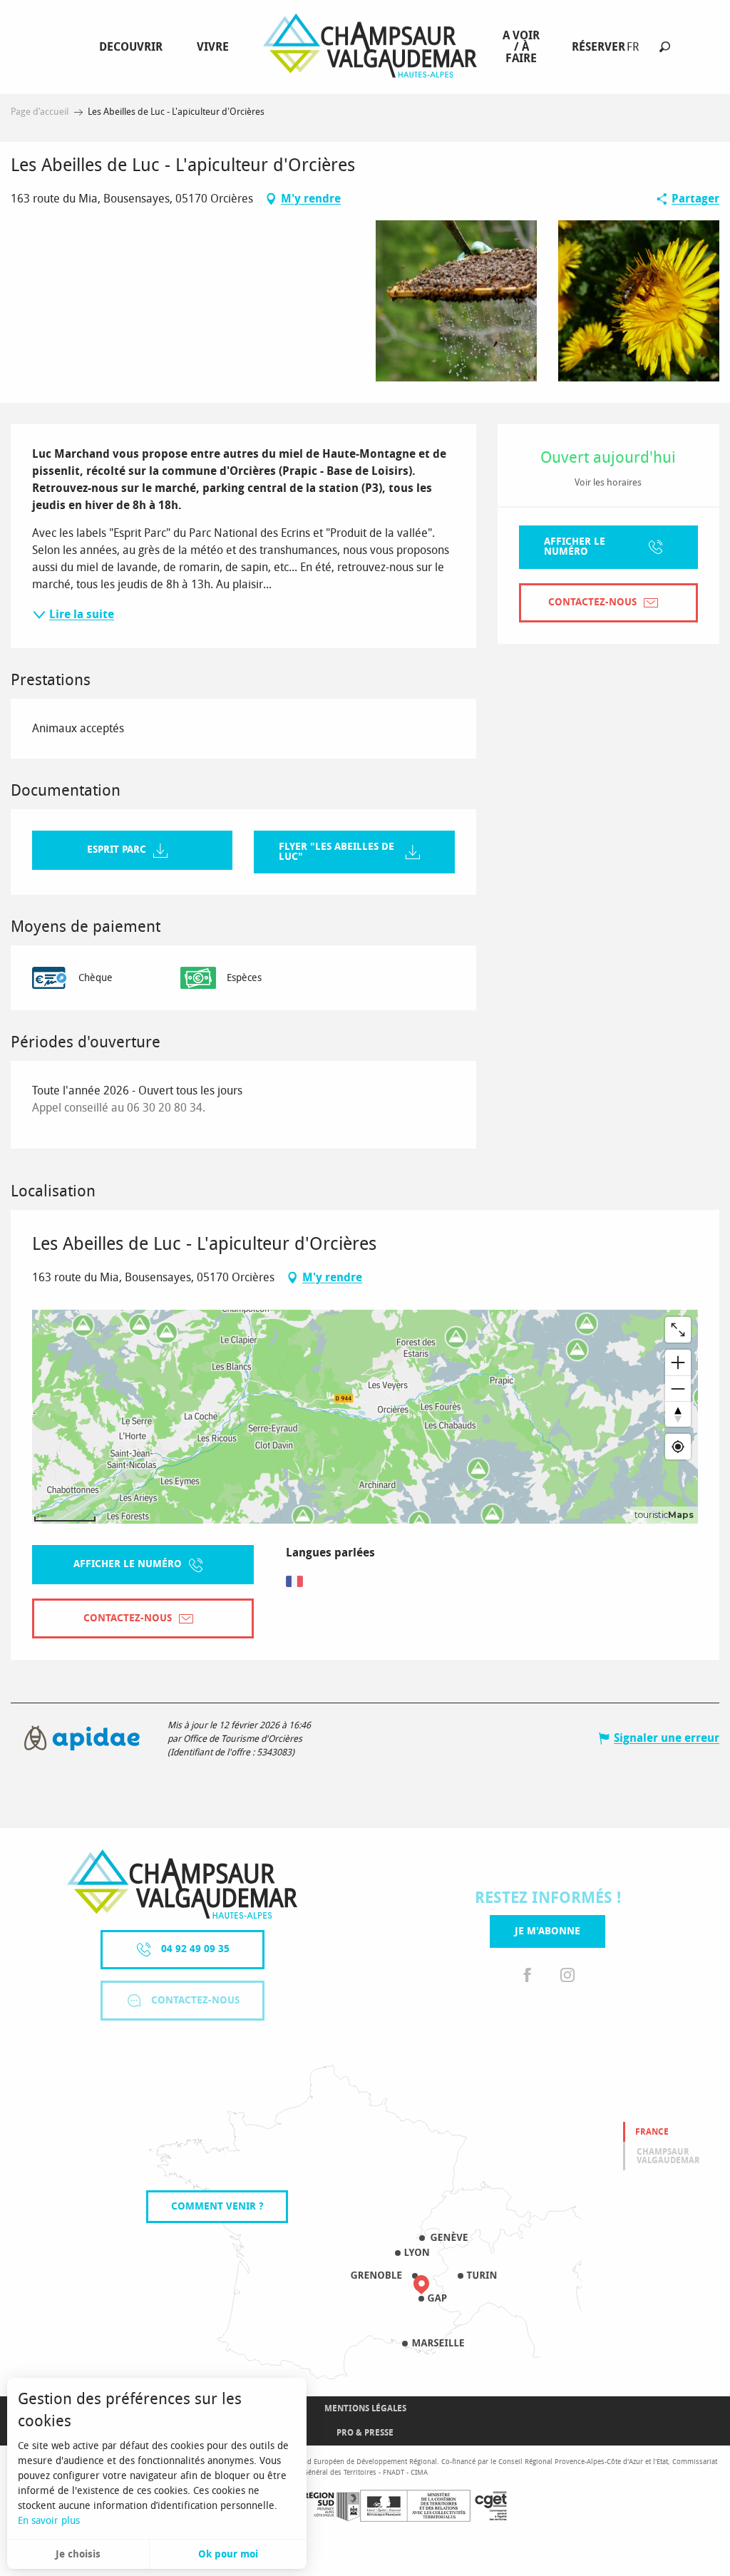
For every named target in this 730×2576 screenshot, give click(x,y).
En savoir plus (49, 2521)
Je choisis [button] (78, 2554)
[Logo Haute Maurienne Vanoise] (182, 1884)
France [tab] (652, 2132)
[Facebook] (528, 1976)
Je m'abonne (547, 1931)
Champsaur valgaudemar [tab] (668, 2156)
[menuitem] (134, 47)
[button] (665, 47)
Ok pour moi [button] (228, 2554)
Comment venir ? (217, 2206)
